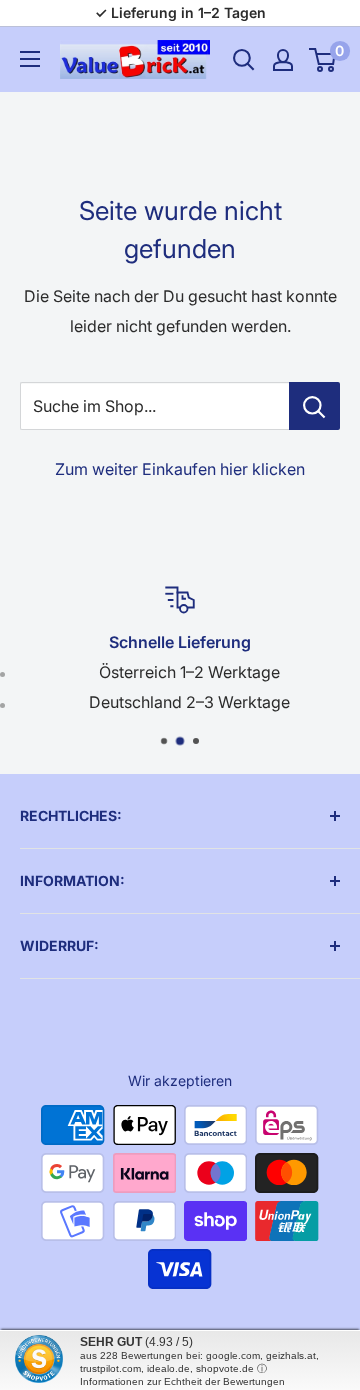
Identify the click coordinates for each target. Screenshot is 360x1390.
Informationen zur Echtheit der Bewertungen (182, 1381)
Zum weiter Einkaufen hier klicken (180, 469)
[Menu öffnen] (30, 59)
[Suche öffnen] (244, 60)
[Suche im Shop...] (314, 406)
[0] (323, 60)
